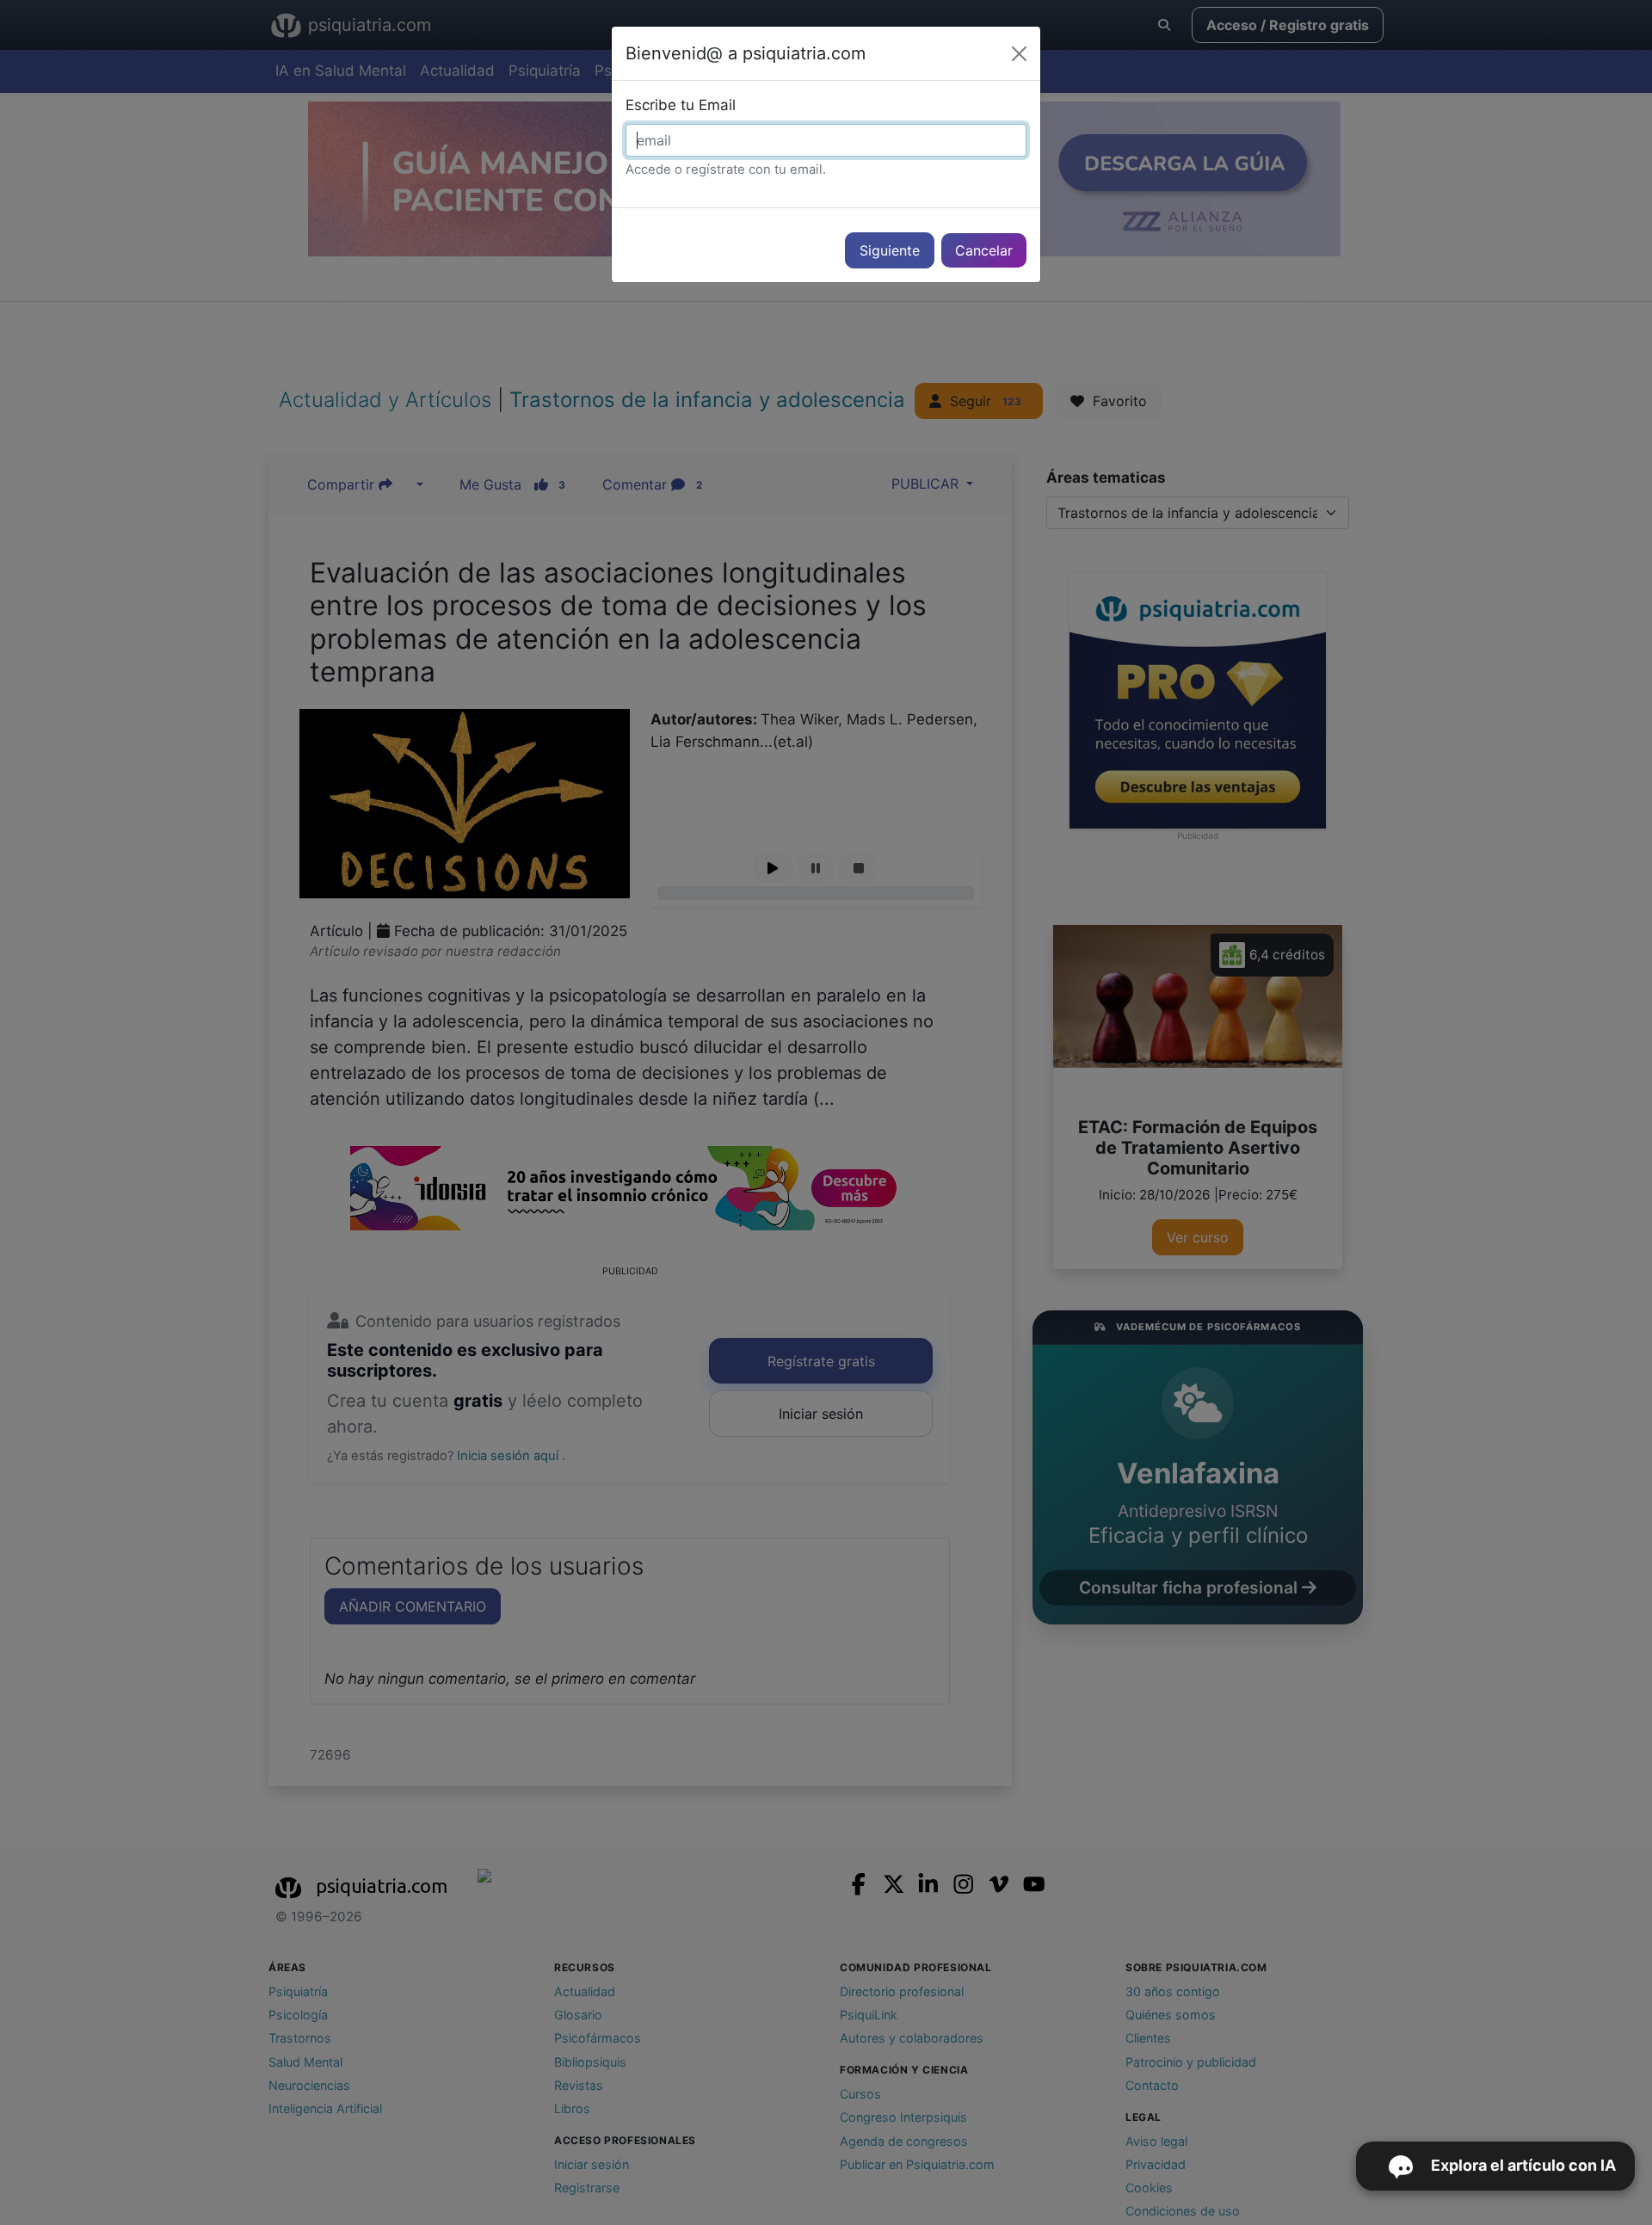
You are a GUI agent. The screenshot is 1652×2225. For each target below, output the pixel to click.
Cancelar (984, 250)
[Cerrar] (1019, 54)
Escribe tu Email (681, 105)
